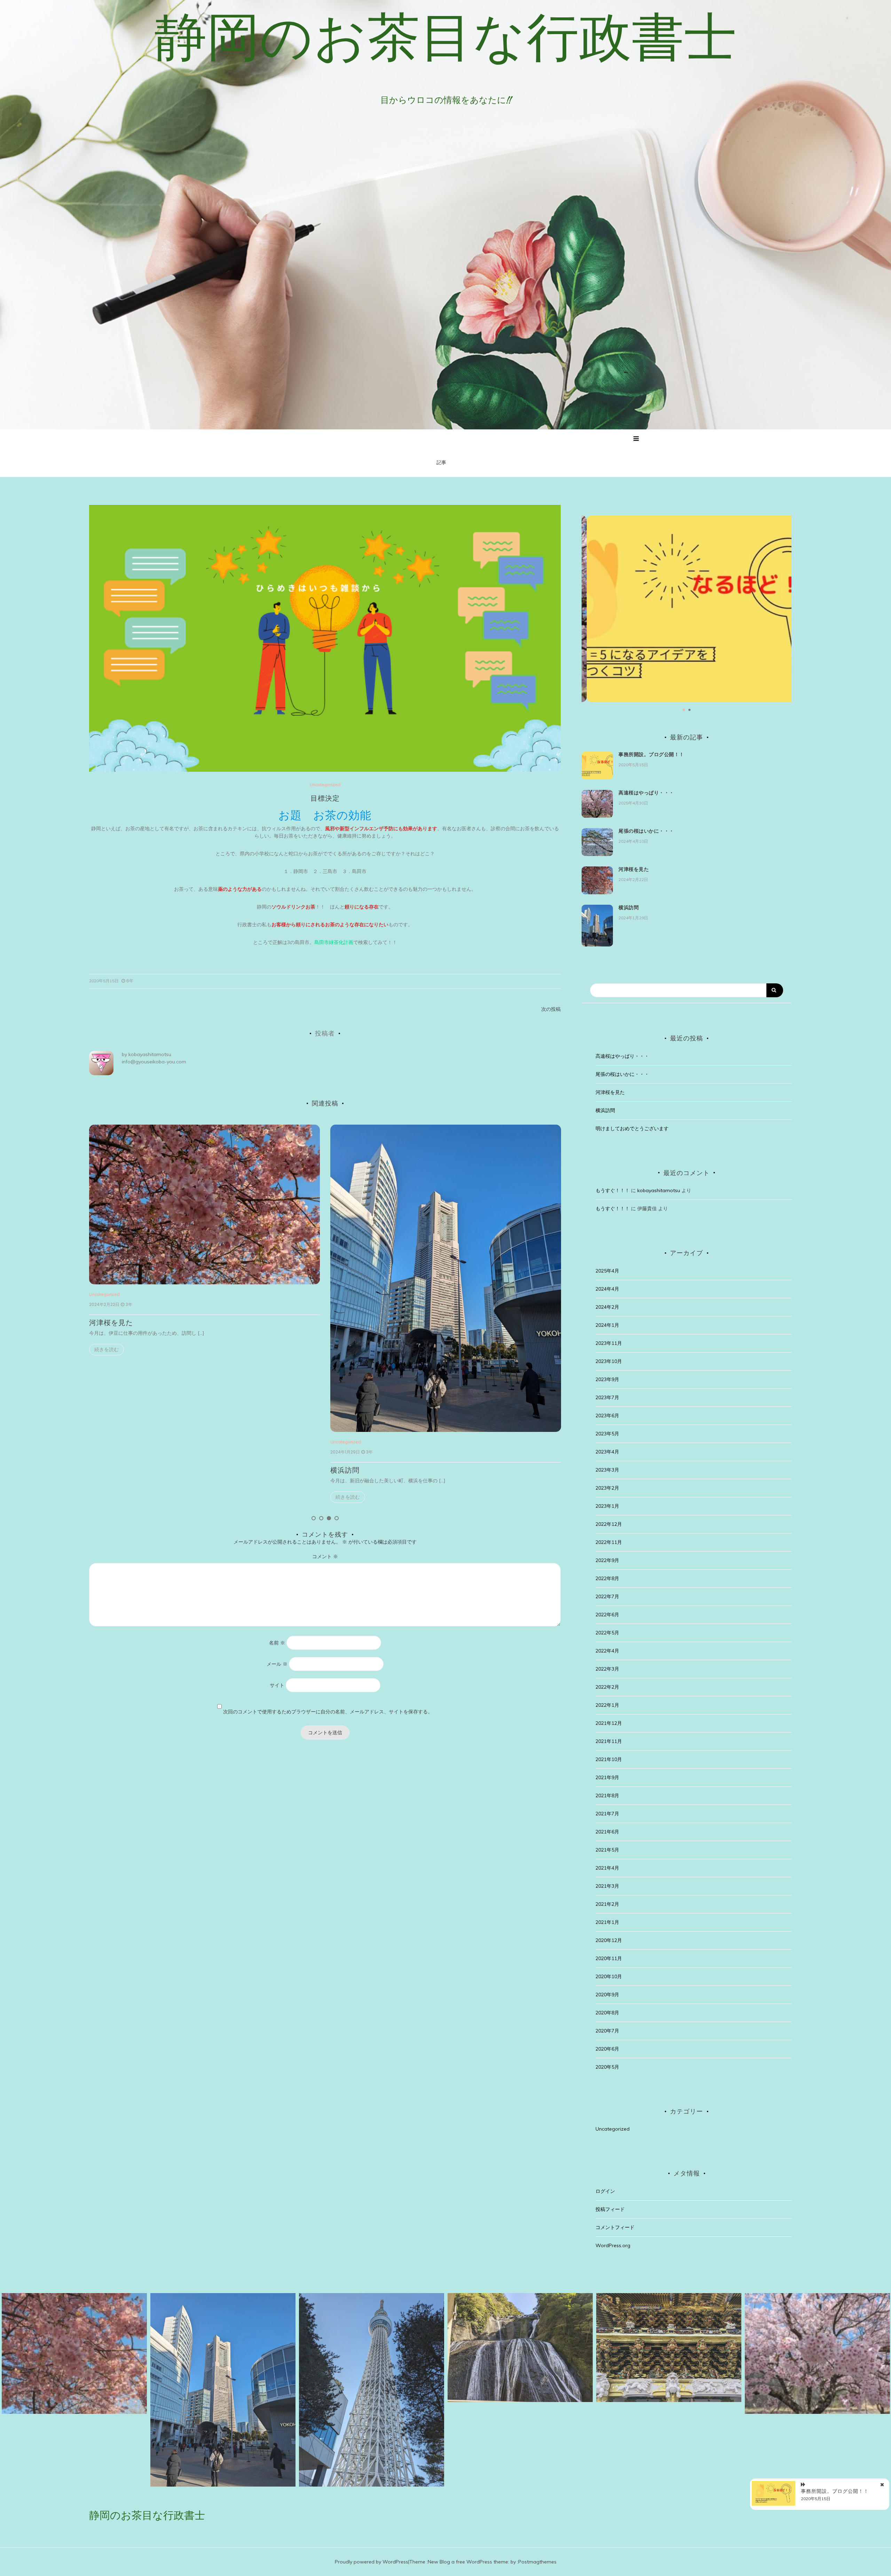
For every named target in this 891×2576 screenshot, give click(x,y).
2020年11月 (609, 1958)
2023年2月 (607, 1488)
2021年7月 (607, 1814)
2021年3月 (607, 1886)
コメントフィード (615, 2227)
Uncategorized (325, 784)
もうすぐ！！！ (613, 1190)
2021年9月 (607, 1777)
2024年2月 (607, 1307)
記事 (441, 462)
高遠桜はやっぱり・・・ (370, 1323)
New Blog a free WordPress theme (468, 2562)
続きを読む (107, 1497)
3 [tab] (329, 1518)
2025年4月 (607, 1271)
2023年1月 (607, 1506)
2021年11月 (609, 1741)
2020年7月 (607, 2031)
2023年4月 (607, 1452)
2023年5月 (607, 1434)
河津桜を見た (634, 869)
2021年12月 (609, 1723)
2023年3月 (607, 1470)
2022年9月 (607, 1560)
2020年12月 (609, 1940)
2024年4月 (607, 1289)
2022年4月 (607, 1651)
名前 (277, 1643)
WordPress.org (613, 2245)
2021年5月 (607, 1850)
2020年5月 (607, 2067)
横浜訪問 (104, 1470)
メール (277, 1664)
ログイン (605, 2191)
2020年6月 (607, 2049)
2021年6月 (607, 1832)
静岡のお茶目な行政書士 (446, 37)
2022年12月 (609, 1524)
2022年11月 (609, 1542)
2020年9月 (607, 1995)
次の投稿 (551, 1009)
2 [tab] (321, 1518)
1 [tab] (314, 1518)
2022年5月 (607, 1633)
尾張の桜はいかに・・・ (646, 831)
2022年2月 (607, 1687)
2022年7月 (607, 1596)
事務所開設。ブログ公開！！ (651, 754)
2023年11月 (609, 1343)
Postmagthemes (537, 2562)
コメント (325, 1556)
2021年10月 (609, 1759)
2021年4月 (607, 1868)
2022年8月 (607, 1578)
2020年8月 (607, 2013)
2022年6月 (607, 1615)
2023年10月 (609, 1361)
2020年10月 (609, 1976)
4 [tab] (337, 1518)
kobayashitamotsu (150, 1054)
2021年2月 (607, 1904)
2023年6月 (607, 1416)
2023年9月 (607, 1379)
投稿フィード (610, 2209)
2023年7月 (607, 1397)
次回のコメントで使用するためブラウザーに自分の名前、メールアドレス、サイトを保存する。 (328, 1712)
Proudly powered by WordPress (372, 2562)
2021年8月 (607, 1796)
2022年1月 (607, 1705)
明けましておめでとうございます (632, 1128)
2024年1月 (607, 1325)
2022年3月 (607, 1669)
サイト (277, 1685)
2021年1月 (607, 1922)
